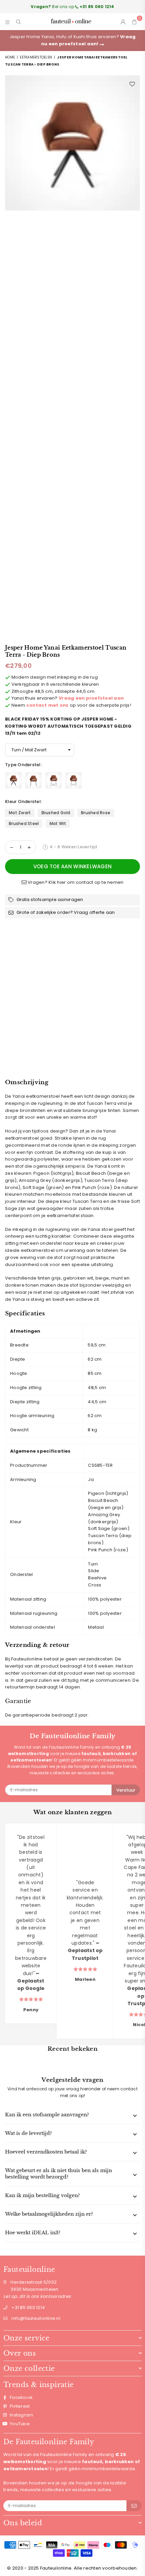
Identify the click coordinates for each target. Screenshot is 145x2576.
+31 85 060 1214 (28, 2307)
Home (10, 57)
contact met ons (48, 705)
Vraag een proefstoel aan (91, 698)
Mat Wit (58, 823)
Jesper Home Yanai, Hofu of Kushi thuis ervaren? (73, 40)
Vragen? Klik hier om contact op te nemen (75, 882)
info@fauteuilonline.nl (36, 2318)
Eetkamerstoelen (36, 57)
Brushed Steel (24, 823)
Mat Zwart (20, 813)
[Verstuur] (134, 2506)
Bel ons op (72, 7)
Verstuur (126, 1790)
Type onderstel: (24, 765)
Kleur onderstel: (24, 801)
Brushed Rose (96, 813)
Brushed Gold (56, 813)
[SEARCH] (19, 22)
